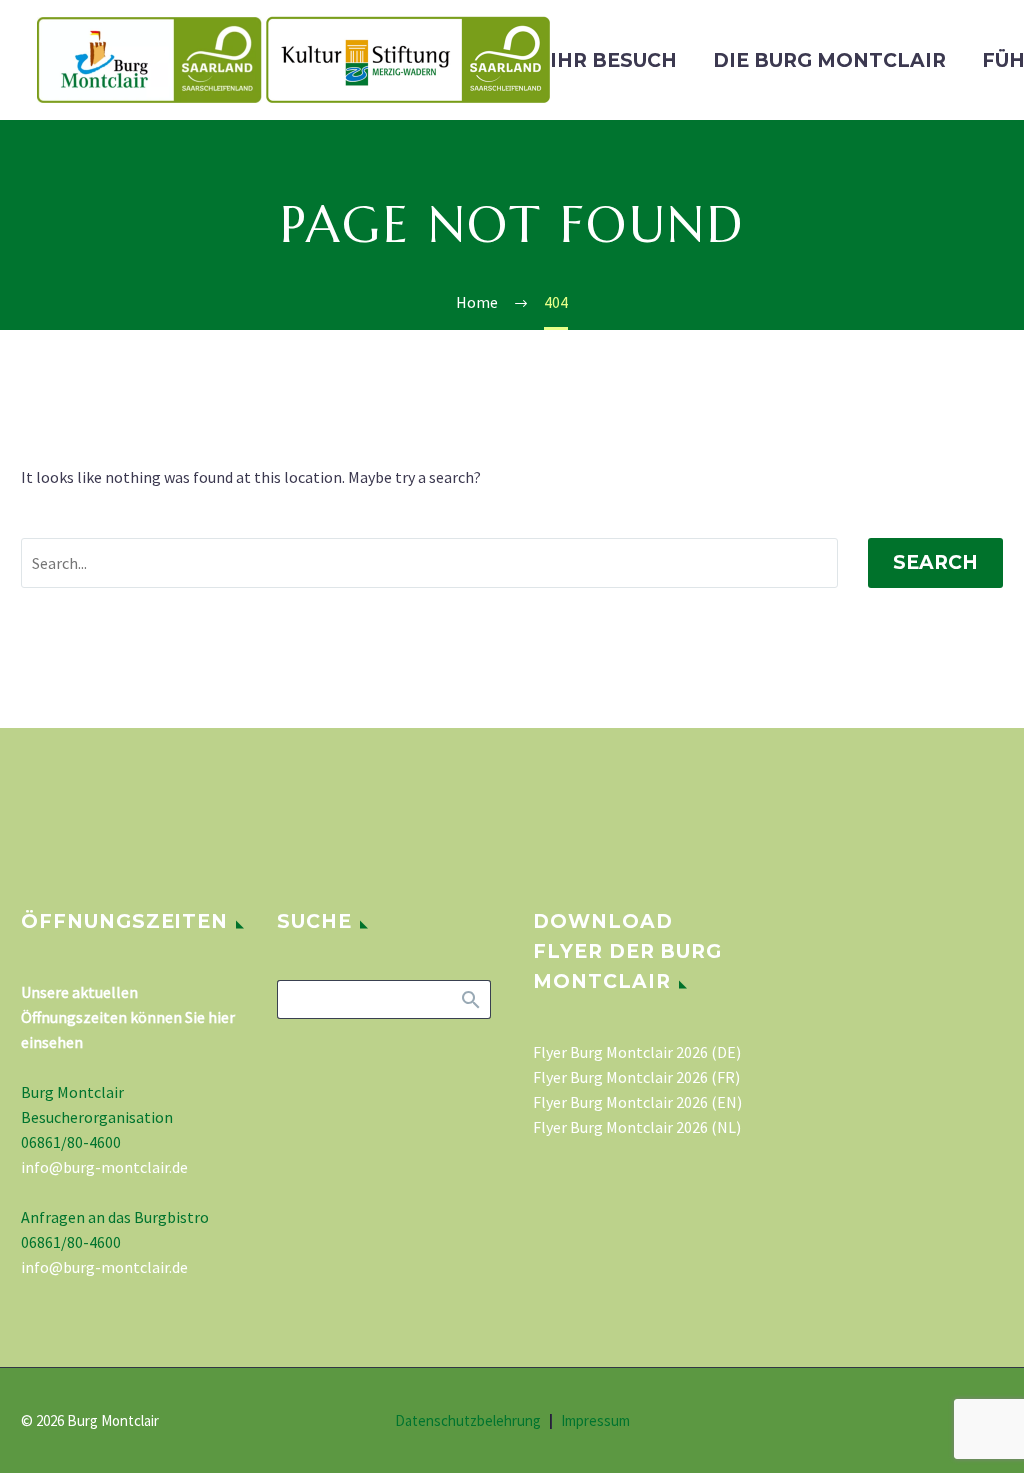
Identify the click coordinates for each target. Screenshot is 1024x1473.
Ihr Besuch (613, 60)
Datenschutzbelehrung (468, 1421)
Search (935, 562)
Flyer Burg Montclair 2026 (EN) (637, 1102)
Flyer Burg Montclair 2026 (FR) (636, 1077)
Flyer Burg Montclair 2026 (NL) (637, 1127)
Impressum (595, 1421)
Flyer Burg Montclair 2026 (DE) (637, 1052)
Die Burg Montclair (829, 60)
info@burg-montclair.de (104, 1167)
